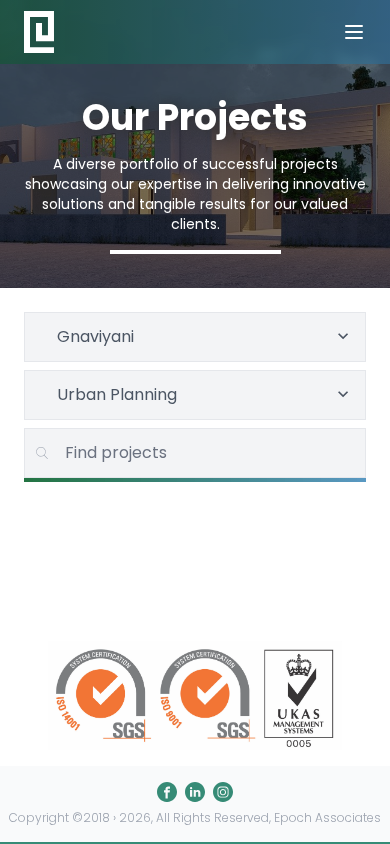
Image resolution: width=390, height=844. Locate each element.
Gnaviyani (95, 336)
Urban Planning (117, 394)
